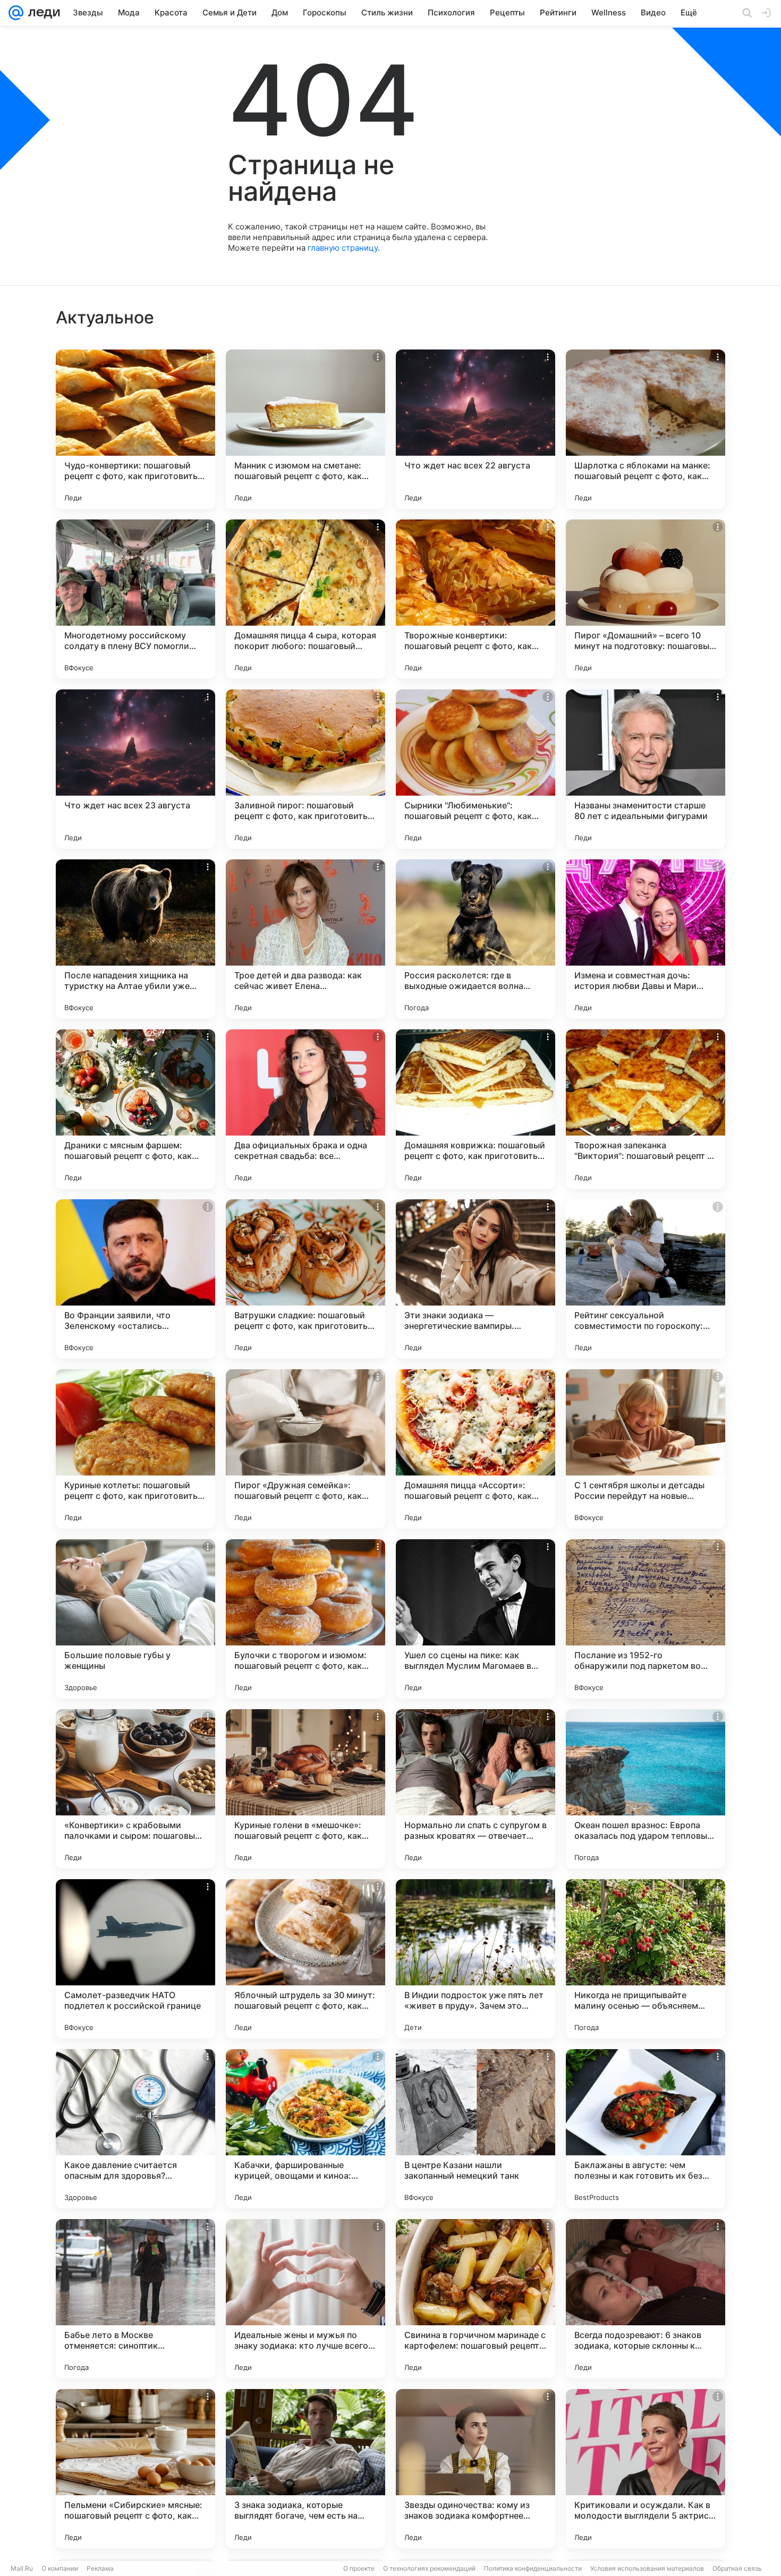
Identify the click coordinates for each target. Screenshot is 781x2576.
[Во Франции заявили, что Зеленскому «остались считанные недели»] (135, 1279)
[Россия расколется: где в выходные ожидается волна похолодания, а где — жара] (476, 939)
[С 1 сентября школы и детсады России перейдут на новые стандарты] (646, 1449)
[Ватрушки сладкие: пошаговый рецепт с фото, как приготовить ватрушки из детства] (305, 1279)
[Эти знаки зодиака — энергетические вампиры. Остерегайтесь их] (476, 1279)
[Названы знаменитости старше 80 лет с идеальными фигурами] (646, 769)
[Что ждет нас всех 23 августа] (135, 769)
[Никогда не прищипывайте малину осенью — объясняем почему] (646, 1959)
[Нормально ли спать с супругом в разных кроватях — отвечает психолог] (476, 1789)
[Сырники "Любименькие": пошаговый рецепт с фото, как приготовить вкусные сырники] (476, 769)
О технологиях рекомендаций (429, 2568)
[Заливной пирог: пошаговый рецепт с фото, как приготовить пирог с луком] (305, 769)
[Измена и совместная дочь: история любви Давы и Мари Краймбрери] (646, 939)
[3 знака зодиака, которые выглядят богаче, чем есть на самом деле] (305, 2469)
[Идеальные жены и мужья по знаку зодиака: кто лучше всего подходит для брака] (305, 2299)
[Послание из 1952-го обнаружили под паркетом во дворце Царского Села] (646, 1619)
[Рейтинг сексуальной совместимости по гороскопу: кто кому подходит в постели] (646, 1279)
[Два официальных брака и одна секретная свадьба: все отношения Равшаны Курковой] (305, 1109)
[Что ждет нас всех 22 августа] (476, 429)
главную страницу (343, 248)
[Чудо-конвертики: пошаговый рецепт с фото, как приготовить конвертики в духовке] (135, 429)
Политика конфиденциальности (533, 2568)
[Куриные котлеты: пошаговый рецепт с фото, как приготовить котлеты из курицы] (135, 1449)
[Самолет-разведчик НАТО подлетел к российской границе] (135, 1959)
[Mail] (16, 13)
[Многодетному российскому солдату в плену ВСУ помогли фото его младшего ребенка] (135, 599)
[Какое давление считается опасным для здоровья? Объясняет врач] (135, 2129)
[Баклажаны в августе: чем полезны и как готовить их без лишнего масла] (646, 2129)
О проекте (359, 2568)
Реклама (100, 2568)
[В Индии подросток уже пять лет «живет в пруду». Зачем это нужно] (476, 1959)
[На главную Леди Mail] (42, 13)
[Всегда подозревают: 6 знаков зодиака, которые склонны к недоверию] (646, 2299)
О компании (60, 2568)
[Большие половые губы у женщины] (135, 1619)
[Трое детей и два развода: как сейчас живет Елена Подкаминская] (305, 939)
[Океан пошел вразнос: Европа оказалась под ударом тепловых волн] (646, 1789)
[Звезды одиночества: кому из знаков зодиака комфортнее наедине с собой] (476, 2469)
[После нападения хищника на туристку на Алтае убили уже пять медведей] (135, 939)
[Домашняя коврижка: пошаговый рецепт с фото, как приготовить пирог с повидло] (476, 1109)
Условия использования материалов (647, 2568)
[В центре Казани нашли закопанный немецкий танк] (476, 2129)
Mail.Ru (22, 2568)
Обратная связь (737, 2568)
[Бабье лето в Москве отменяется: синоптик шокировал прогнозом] (135, 2299)
